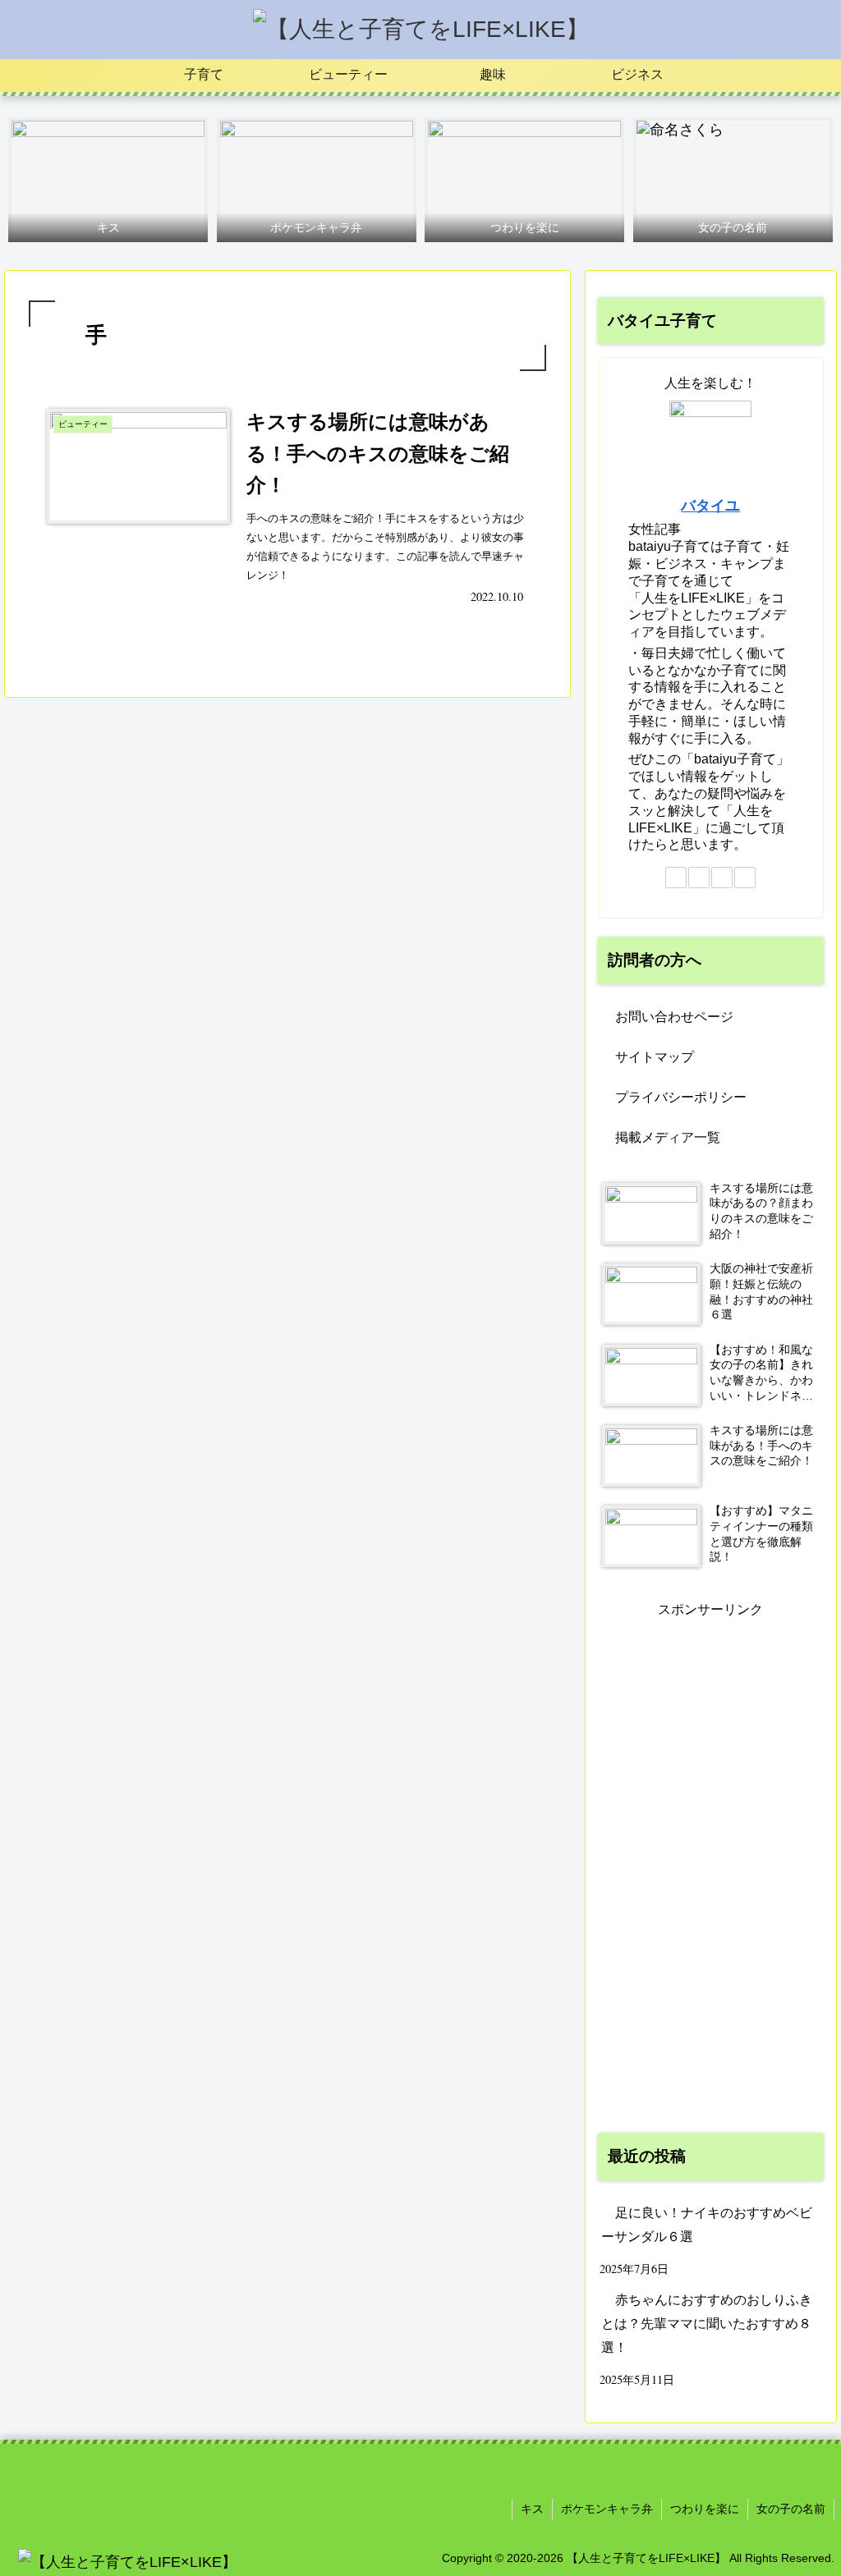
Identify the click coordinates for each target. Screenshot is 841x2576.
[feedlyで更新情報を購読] (722, 878)
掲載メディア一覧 (668, 1137)
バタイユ (710, 506)
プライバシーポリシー (681, 1097)
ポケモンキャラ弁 (607, 2509)
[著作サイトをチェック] (676, 878)
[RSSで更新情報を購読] (745, 878)
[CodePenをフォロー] (699, 878)
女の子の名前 (791, 2509)
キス (532, 2509)
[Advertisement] (710, 1868)
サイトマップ (655, 1057)
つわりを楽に (705, 2509)
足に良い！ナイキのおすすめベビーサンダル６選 (707, 2225)
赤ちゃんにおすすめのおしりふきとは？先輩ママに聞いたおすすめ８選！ (707, 2324)
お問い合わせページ (674, 1017)
